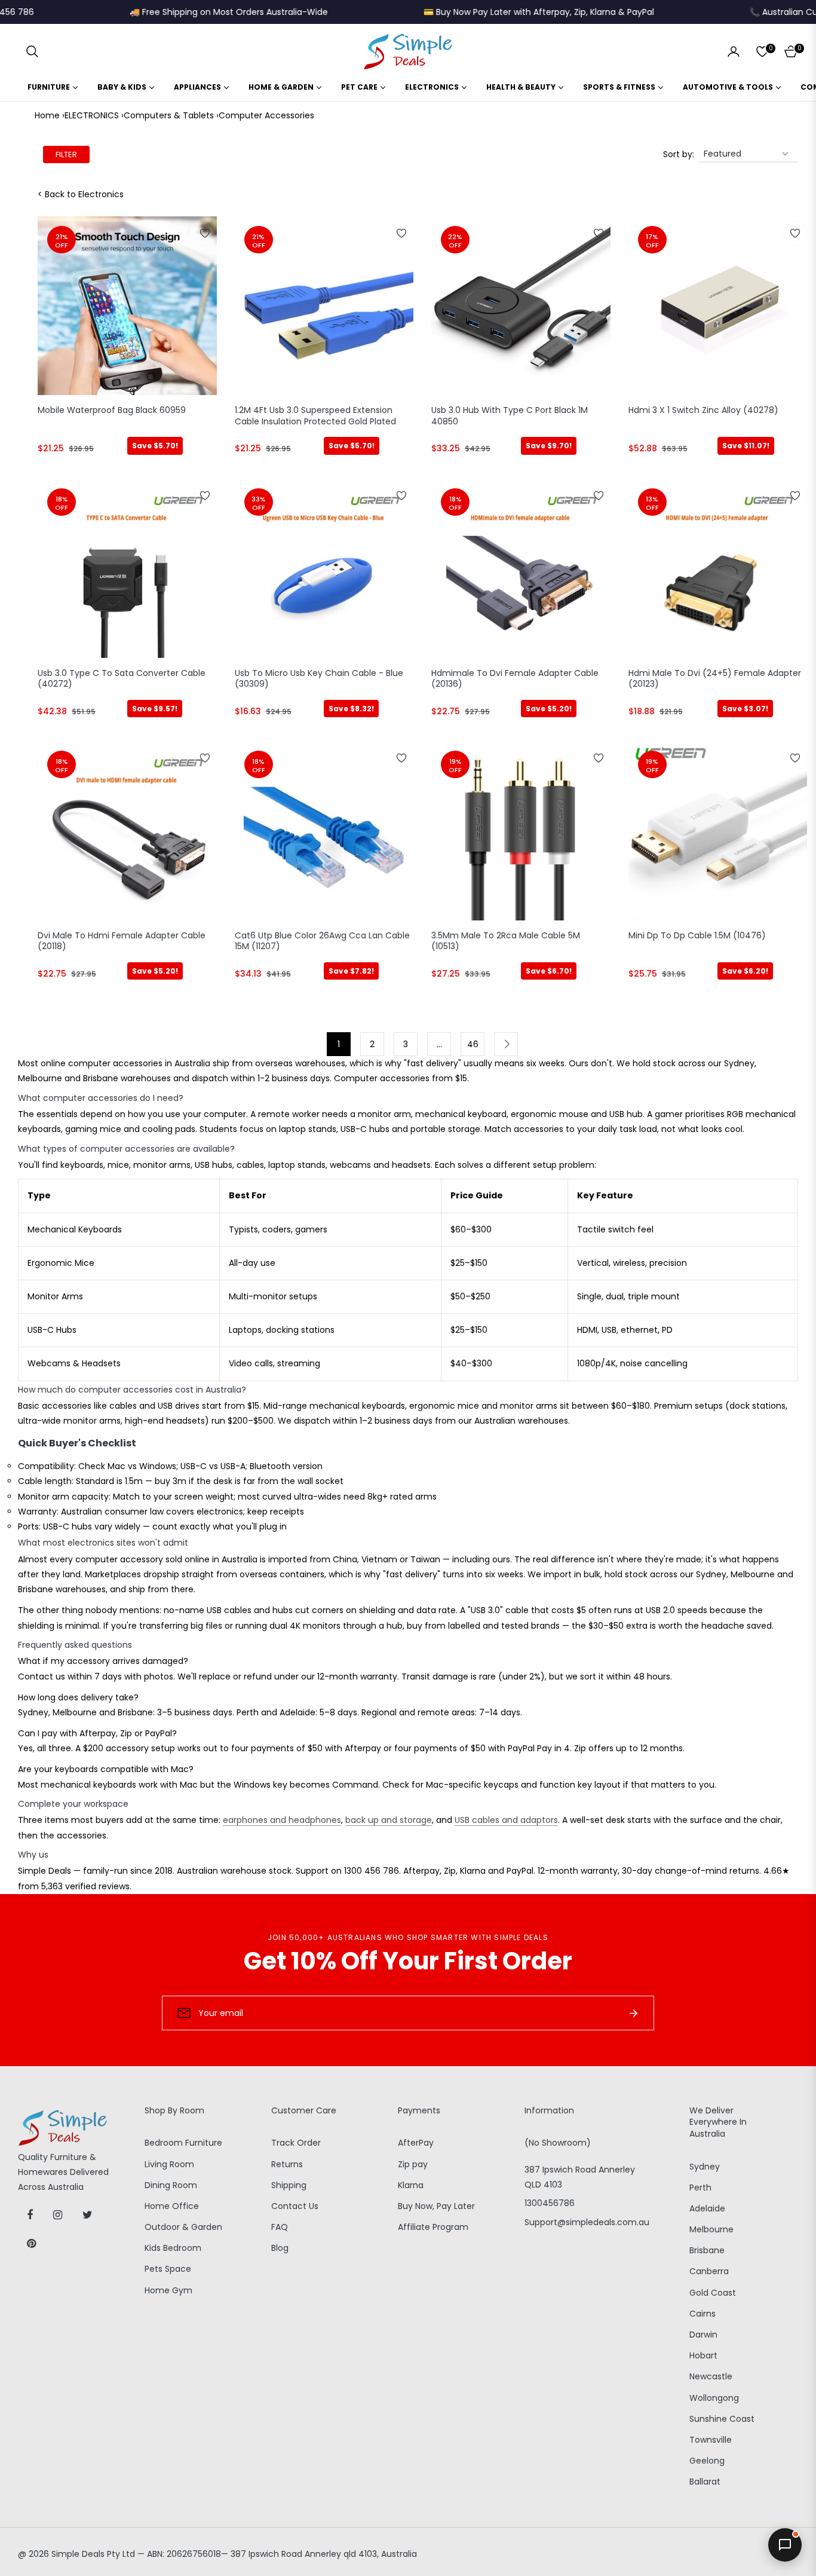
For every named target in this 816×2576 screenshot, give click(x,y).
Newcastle (711, 2376)
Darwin (703, 2335)
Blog (280, 2248)
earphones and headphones (282, 1820)
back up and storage (389, 1820)
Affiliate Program (433, 2227)
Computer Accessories (266, 115)
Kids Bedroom (173, 2248)
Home (47, 115)
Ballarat (705, 2482)
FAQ (280, 2227)
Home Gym (168, 2290)
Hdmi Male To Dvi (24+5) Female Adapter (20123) (715, 679)
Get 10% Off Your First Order (408, 1961)
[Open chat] (785, 2545)
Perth (700, 2188)
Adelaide (707, 2208)
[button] (32, 51)
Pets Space (168, 2269)
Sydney (705, 2167)
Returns (287, 2164)
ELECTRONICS (92, 115)
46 (473, 1044)
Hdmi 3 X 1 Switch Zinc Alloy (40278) (703, 410)
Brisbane (707, 2250)
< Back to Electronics (81, 194)
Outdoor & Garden (183, 2227)
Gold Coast (713, 2293)
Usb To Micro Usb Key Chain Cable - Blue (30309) (319, 679)
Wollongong (714, 2398)
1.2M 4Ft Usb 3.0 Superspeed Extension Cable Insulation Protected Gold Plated (315, 416)
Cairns (703, 2314)
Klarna (411, 2185)
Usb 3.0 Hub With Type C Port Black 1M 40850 (510, 416)
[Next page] (506, 1044)
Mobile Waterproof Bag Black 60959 (112, 410)
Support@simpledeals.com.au (587, 2222)
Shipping (289, 2185)
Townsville (711, 2440)
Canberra (709, 2271)
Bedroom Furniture (183, 2143)
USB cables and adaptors (506, 1820)
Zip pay (413, 2164)
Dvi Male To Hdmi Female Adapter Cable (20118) (122, 941)
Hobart (703, 2355)
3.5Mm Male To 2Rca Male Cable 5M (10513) (506, 941)
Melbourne (711, 2229)
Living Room (169, 2164)
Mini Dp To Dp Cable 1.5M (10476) (697, 936)
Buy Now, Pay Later (436, 2206)
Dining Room (171, 2185)
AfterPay (416, 2143)
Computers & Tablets (169, 115)
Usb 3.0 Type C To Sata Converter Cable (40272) (122, 679)
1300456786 (550, 2203)
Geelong (707, 2461)
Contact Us (295, 2206)
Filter (66, 155)
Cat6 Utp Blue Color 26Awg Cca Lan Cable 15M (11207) (322, 941)
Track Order (296, 2143)
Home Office (172, 2206)
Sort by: (679, 154)
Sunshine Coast (722, 2419)
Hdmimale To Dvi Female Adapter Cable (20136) (515, 679)
